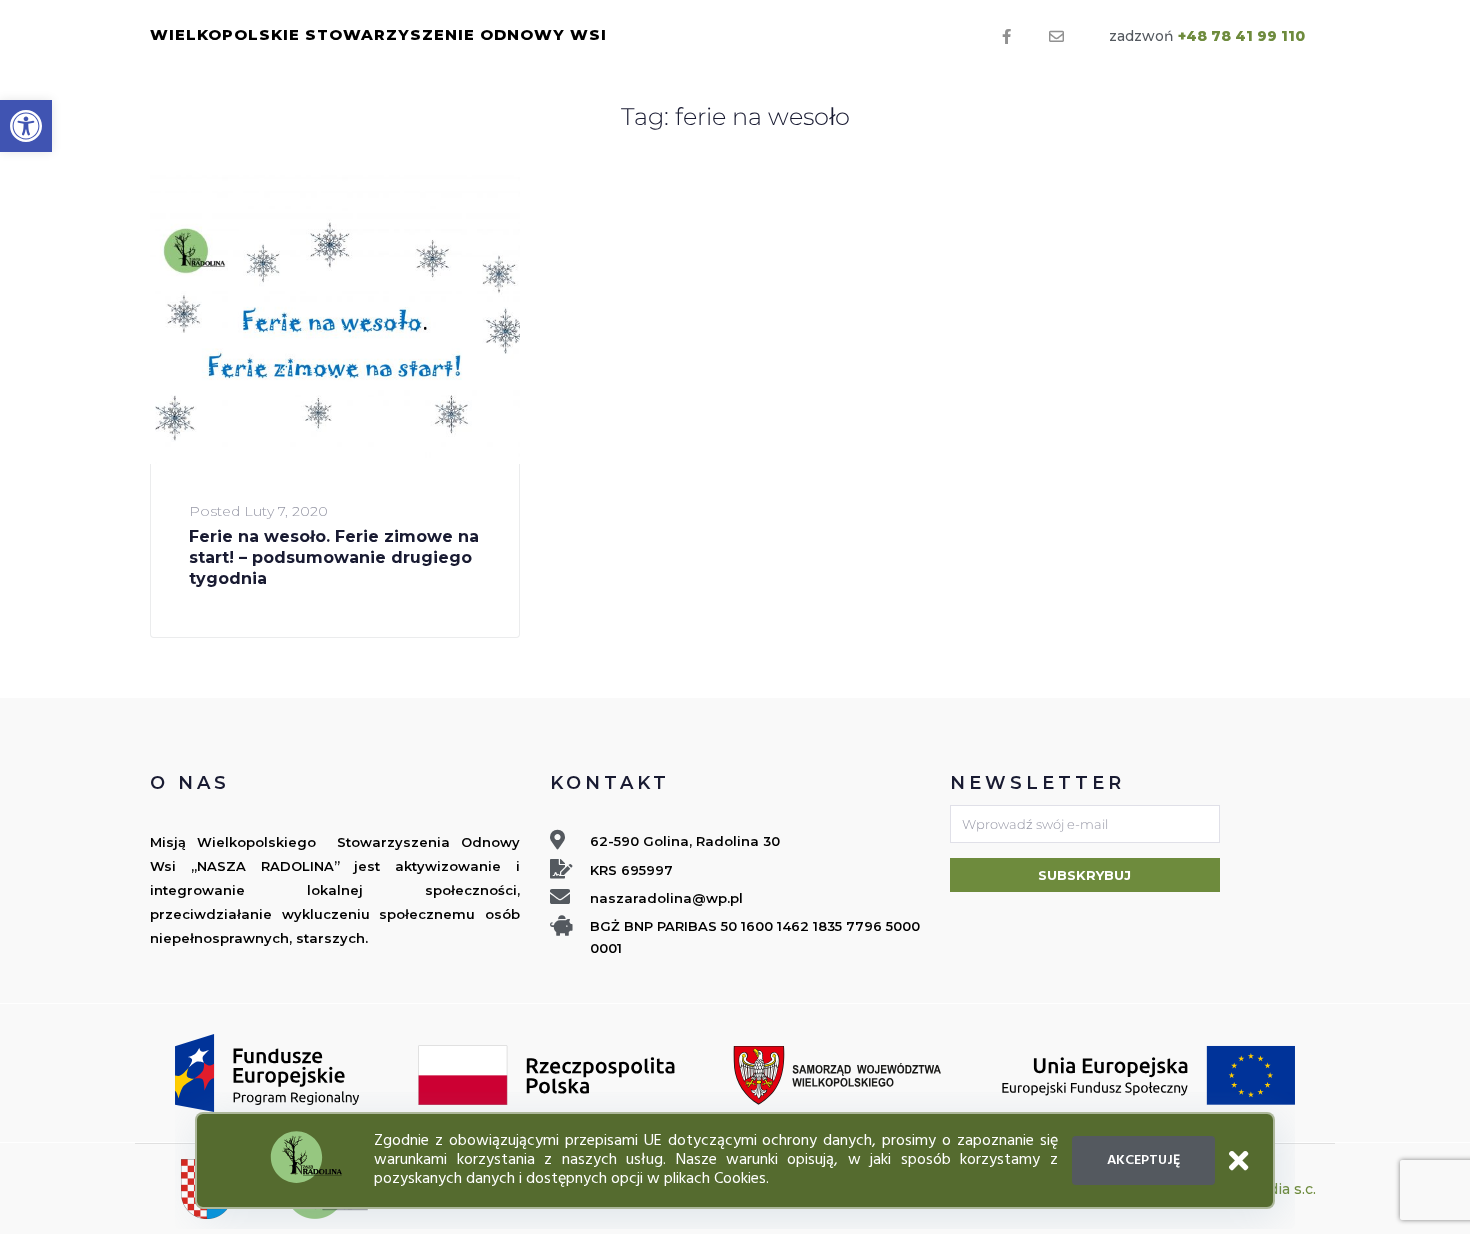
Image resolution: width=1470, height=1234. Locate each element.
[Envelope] (1057, 37)
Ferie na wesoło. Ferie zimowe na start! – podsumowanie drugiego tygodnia (334, 558)
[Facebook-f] (1007, 37)
